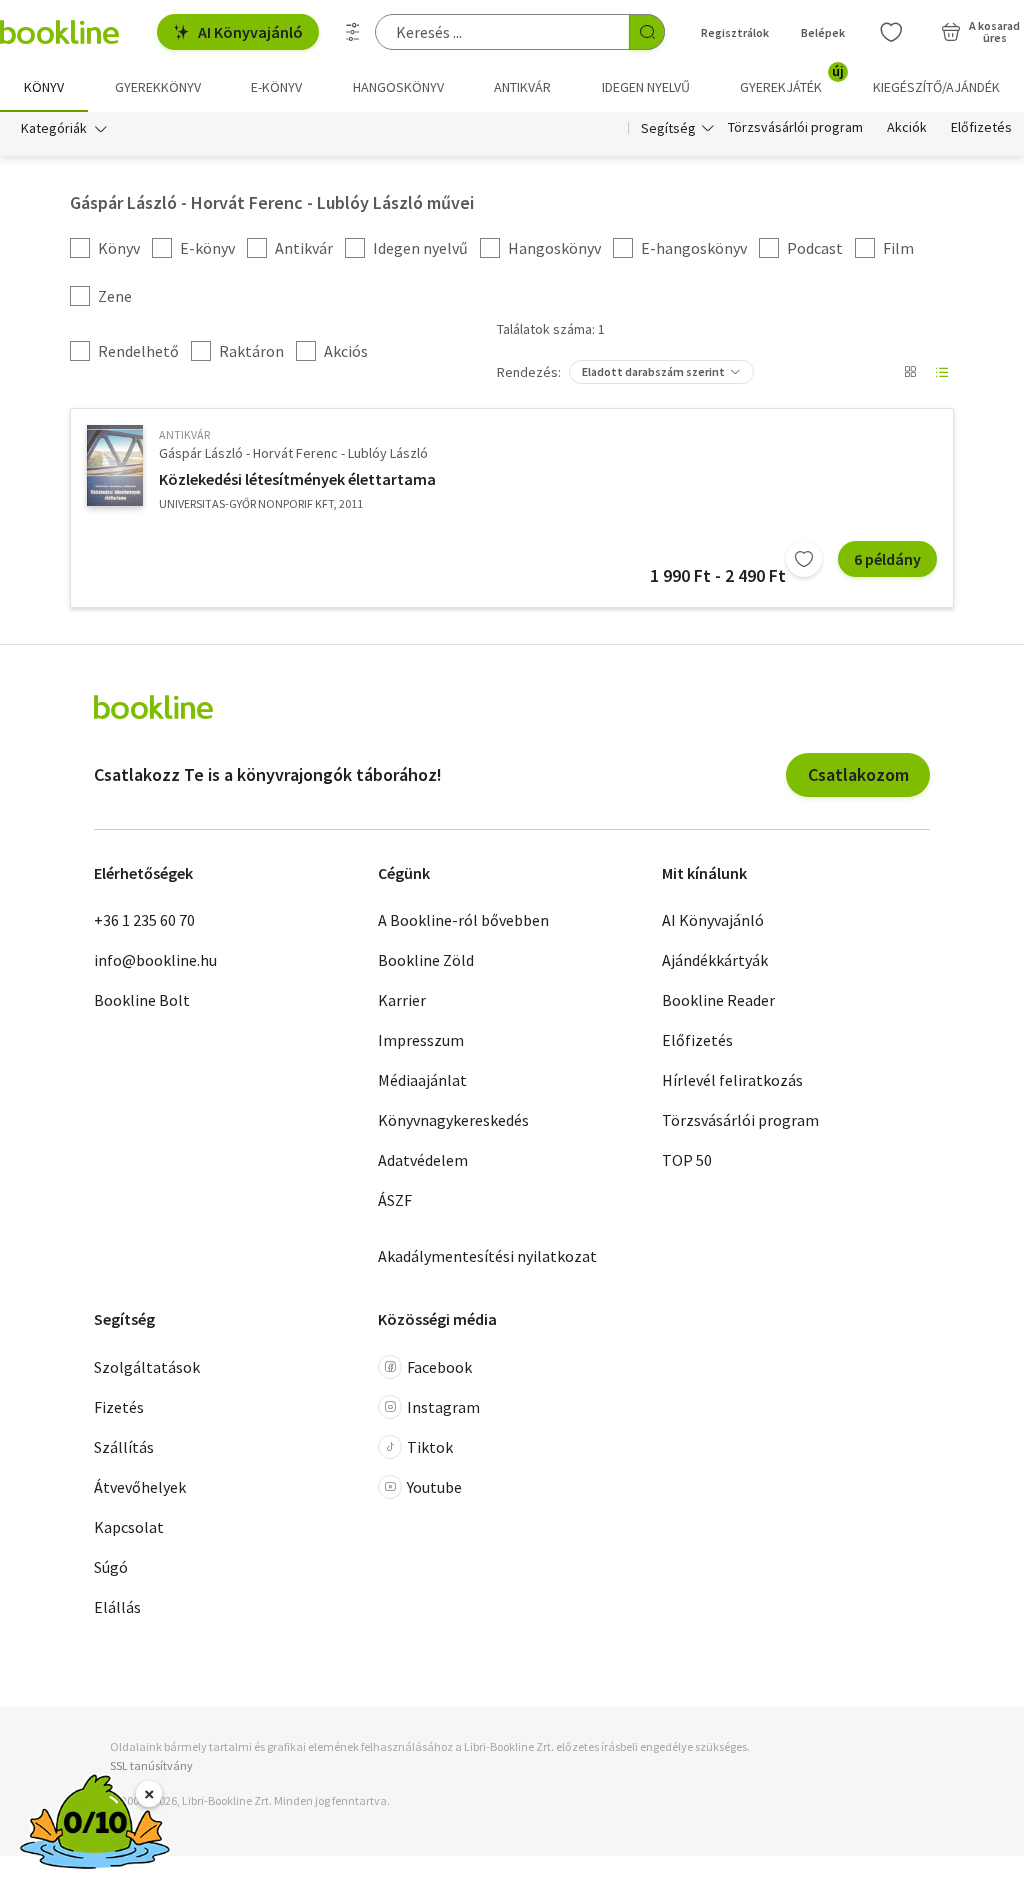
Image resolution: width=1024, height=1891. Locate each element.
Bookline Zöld (426, 960)
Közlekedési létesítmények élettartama (297, 479)
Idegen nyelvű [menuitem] (646, 87)
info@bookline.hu (155, 960)
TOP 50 (687, 1160)
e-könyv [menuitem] (276, 87)
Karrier (402, 1000)
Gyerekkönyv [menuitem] (158, 87)
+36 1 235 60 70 (144, 920)
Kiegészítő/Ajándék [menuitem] (936, 87)
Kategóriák (54, 128)
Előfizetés (981, 128)
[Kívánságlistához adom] (804, 559)
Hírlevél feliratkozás (732, 1080)
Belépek (823, 32)
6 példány (887, 559)
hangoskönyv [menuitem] (398, 87)
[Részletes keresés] (353, 32)
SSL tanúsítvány (151, 1765)
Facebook (439, 1367)
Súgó (111, 1567)
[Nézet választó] (910, 372)
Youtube (434, 1487)
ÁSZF (395, 1200)
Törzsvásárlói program (795, 128)
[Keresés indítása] (647, 32)
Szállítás (124, 1447)
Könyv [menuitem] (44, 87)
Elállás (117, 1607)
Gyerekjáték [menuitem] (792, 80)
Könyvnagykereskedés (453, 1120)
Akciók (907, 128)
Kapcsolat (129, 1527)
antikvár (184, 434)
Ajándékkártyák (715, 960)
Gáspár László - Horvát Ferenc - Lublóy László (293, 453)
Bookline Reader (718, 1000)
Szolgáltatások (147, 1367)
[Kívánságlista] (891, 32)
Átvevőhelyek (140, 1487)
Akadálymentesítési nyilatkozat (487, 1256)
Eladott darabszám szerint (653, 371)
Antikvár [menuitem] (522, 87)
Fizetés (119, 1407)
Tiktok (430, 1447)
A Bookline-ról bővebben (463, 920)
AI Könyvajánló (250, 32)
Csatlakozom (858, 774)
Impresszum (421, 1040)
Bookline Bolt (142, 1000)
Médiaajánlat (422, 1080)
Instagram (443, 1407)
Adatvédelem (423, 1160)
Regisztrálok (735, 32)
